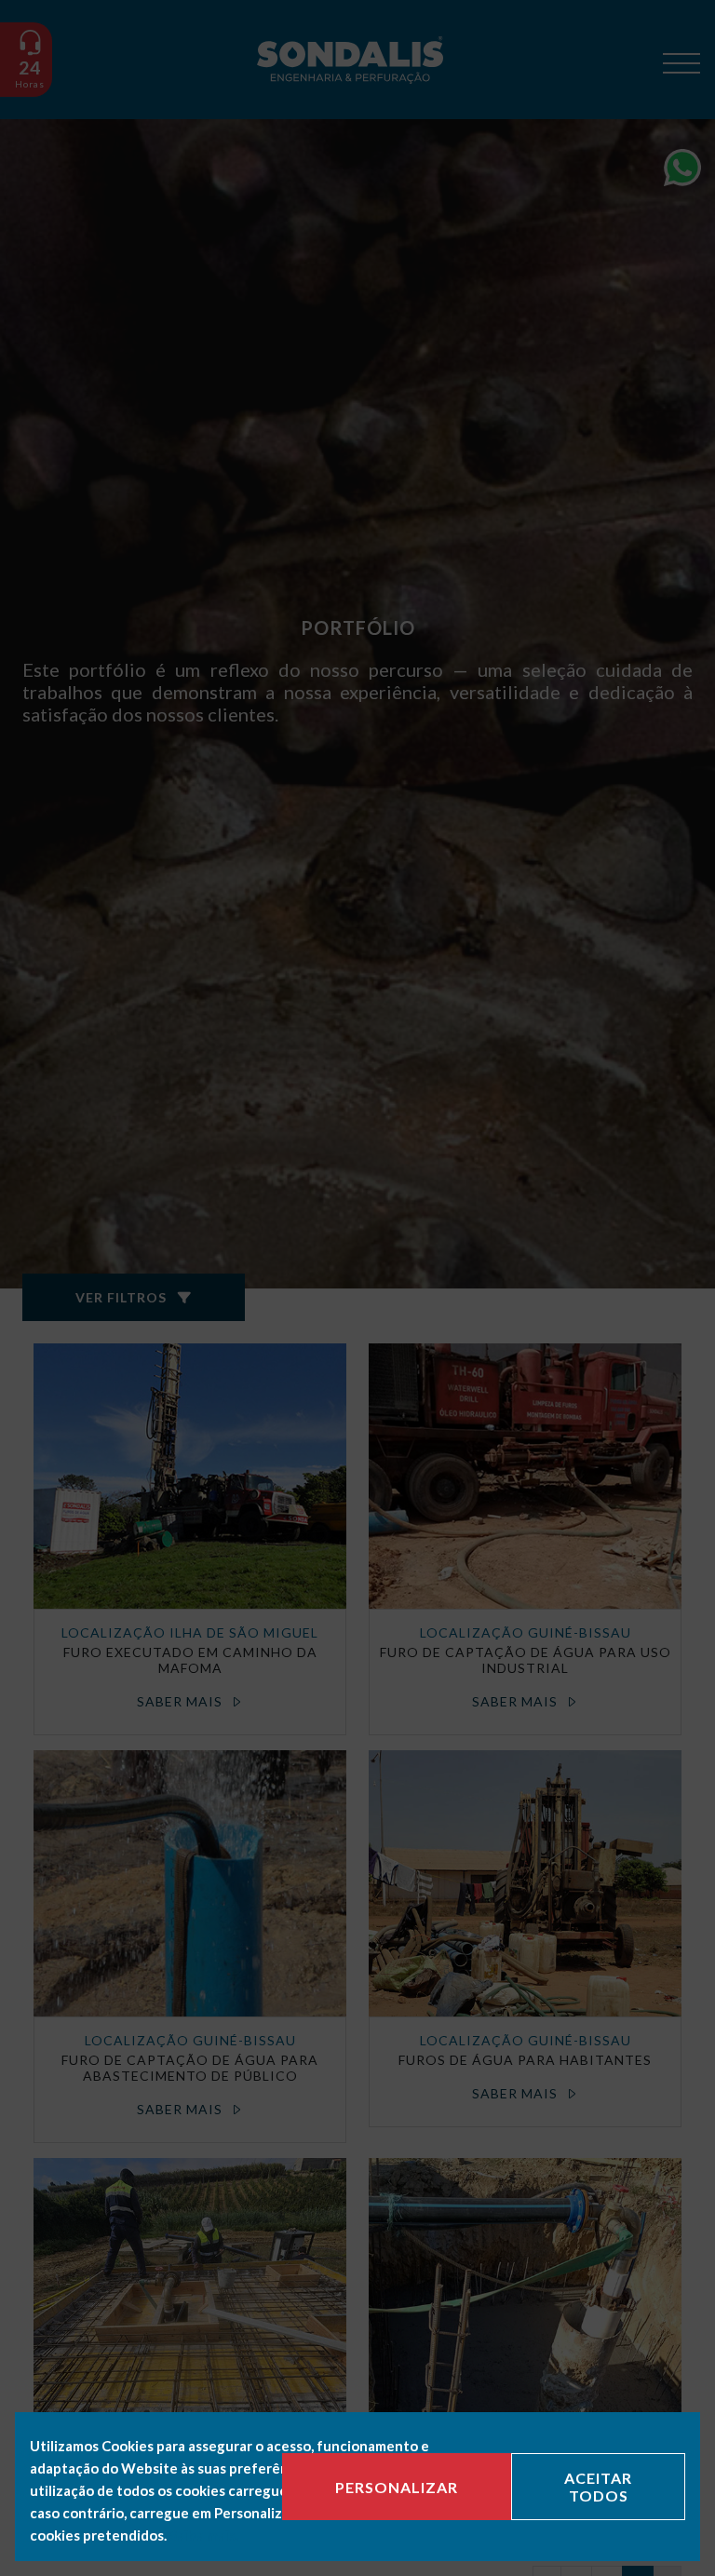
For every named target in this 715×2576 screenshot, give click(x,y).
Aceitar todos (598, 2487)
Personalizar (397, 2487)
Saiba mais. (204, 2535)
